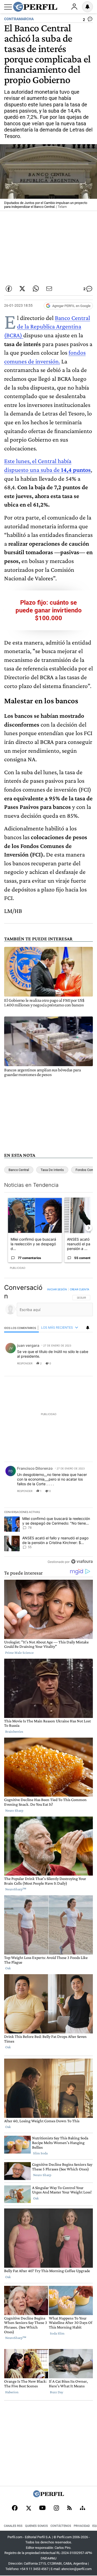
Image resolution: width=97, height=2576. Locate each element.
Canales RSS (13, 2526)
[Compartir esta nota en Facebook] (9, 289)
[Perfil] (49, 2496)
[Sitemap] (83, 2508)
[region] (48, 1426)
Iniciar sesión (57, 1289)
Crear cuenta (80, 1289)
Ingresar (74, 7)
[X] (28, 2508)
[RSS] (69, 2508)
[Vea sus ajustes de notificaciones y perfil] (87, 7)
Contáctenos (61, 2526)
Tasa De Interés (52, 1170)
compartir (61, 1363)
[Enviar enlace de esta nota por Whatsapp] (36, 289)
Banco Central (19, 1170)
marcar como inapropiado (80, 1367)
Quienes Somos (36, 2526)
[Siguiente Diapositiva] (89, 1228)
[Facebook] (15, 2508)
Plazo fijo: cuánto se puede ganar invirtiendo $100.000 (49, 610)
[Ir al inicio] (35, 7)
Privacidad (82, 2526)
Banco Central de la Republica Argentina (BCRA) (47, 326)
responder (25, 1363)
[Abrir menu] (8, 7)
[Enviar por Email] (49, 289)
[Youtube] (42, 2508)
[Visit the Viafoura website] (82, 1561)
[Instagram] (56, 2508)
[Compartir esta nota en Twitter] (22, 289)
